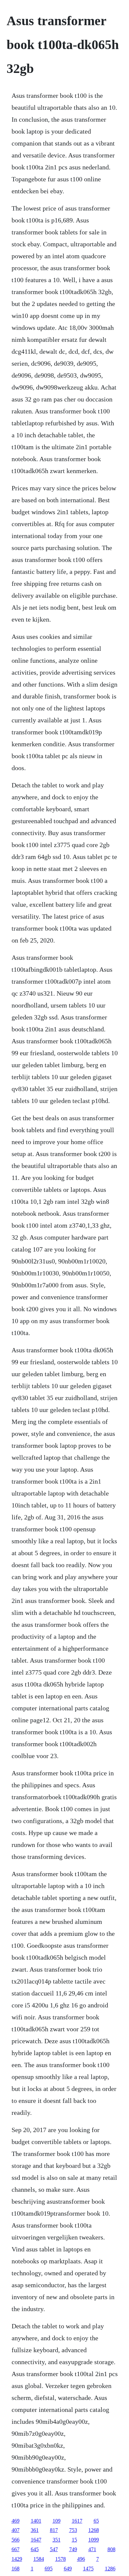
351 (57, 2540)
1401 (36, 2521)
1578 (61, 2559)
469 (16, 2521)
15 (74, 2540)
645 (35, 2549)
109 (57, 2521)
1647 (36, 2540)
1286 (110, 2569)
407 (16, 2530)
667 (16, 2549)
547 (54, 2549)
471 (92, 2549)
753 (73, 2530)
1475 (88, 2569)
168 (16, 2569)
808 (111, 2549)
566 (16, 2540)
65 (96, 2521)
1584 (39, 2559)
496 (81, 2559)
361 (35, 2530)
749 (73, 2549)
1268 (94, 2530)
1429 (17, 2559)
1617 (77, 2521)
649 (68, 2569)
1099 (94, 2540)
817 (54, 2530)
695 (49, 2569)
